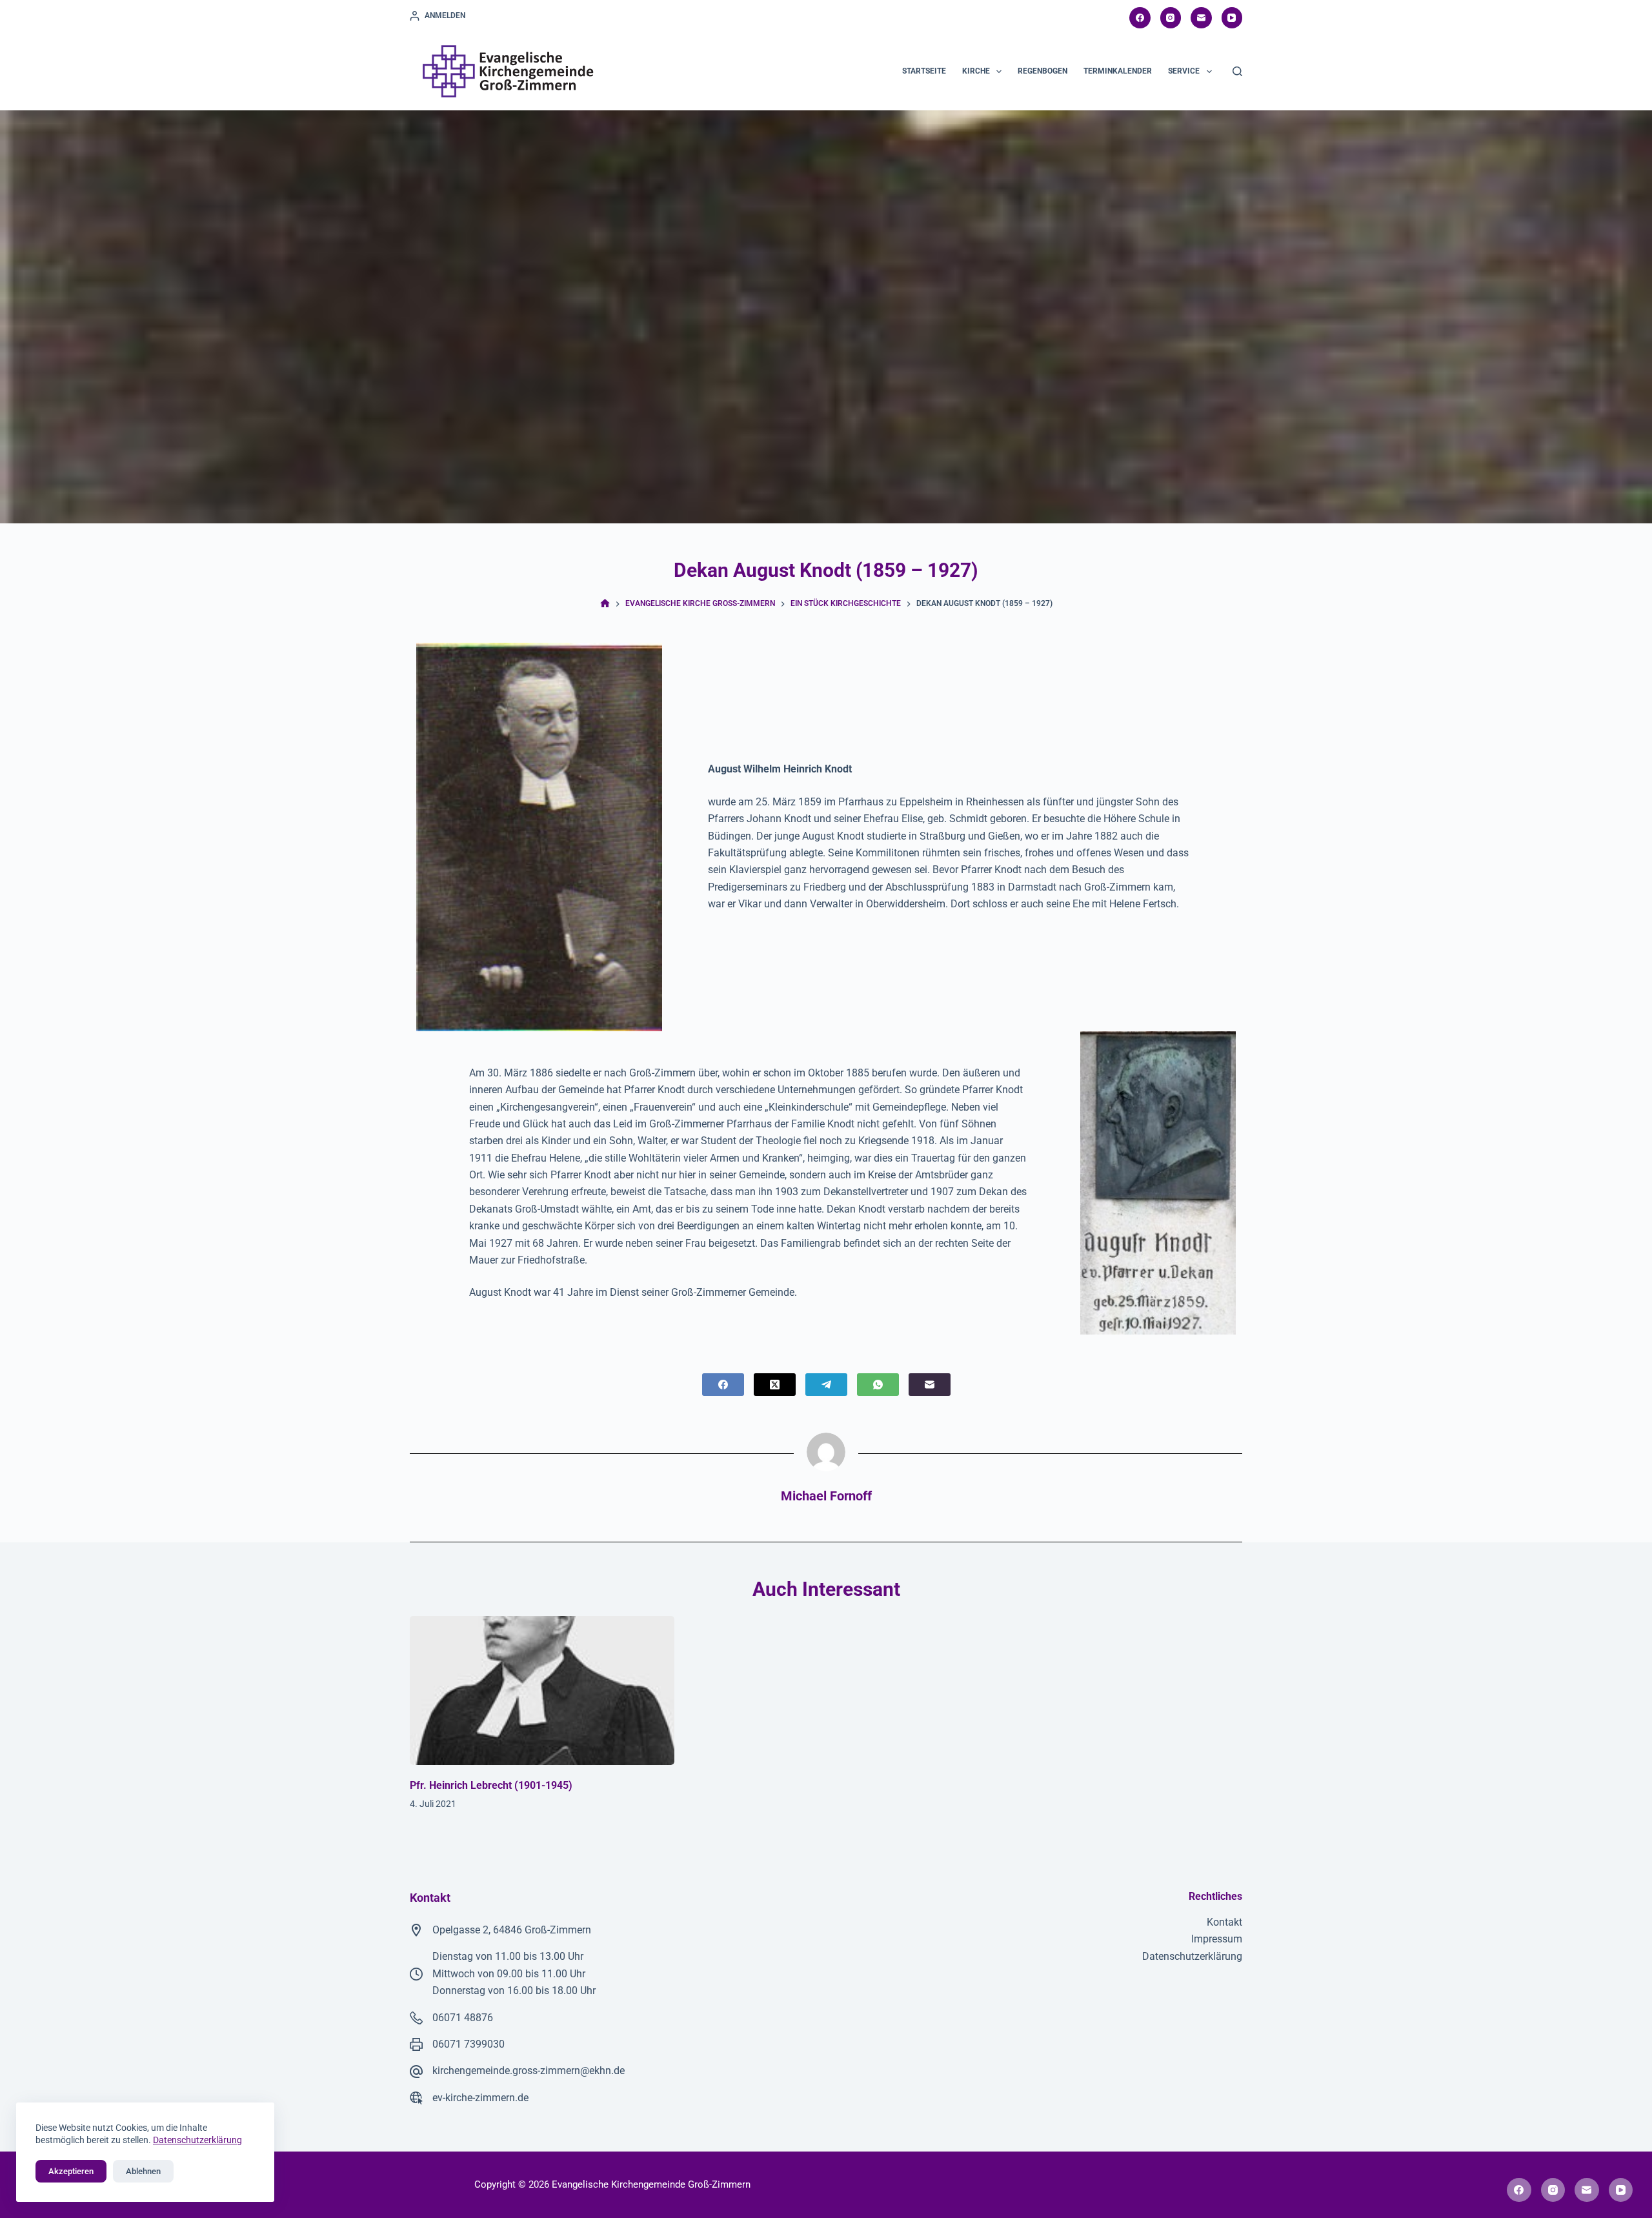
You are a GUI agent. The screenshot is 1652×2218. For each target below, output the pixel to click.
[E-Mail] (1201, 18)
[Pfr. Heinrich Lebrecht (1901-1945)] (542, 1690)
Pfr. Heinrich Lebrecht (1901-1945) (491, 1785)
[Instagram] (1171, 18)
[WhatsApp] (878, 1385)
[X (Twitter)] (775, 1385)
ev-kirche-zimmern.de (480, 2098)
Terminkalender (1118, 71)
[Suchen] (1237, 71)
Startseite (924, 71)
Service (1184, 71)
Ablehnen (143, 2171)
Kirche (976, 71)
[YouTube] (1232, 18)
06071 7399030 (468, 2044)
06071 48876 (463, 2018)
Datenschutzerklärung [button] (197, 2140)
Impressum (1217, 1939)
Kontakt (1224, 1922)
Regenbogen (1043, 71)
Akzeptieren (71, 2171)
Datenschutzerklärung (1192, 1956)
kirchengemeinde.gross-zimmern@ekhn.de (529, 2071)
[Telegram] (826, 1385)
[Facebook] (1140, 18)
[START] (605, 604)
